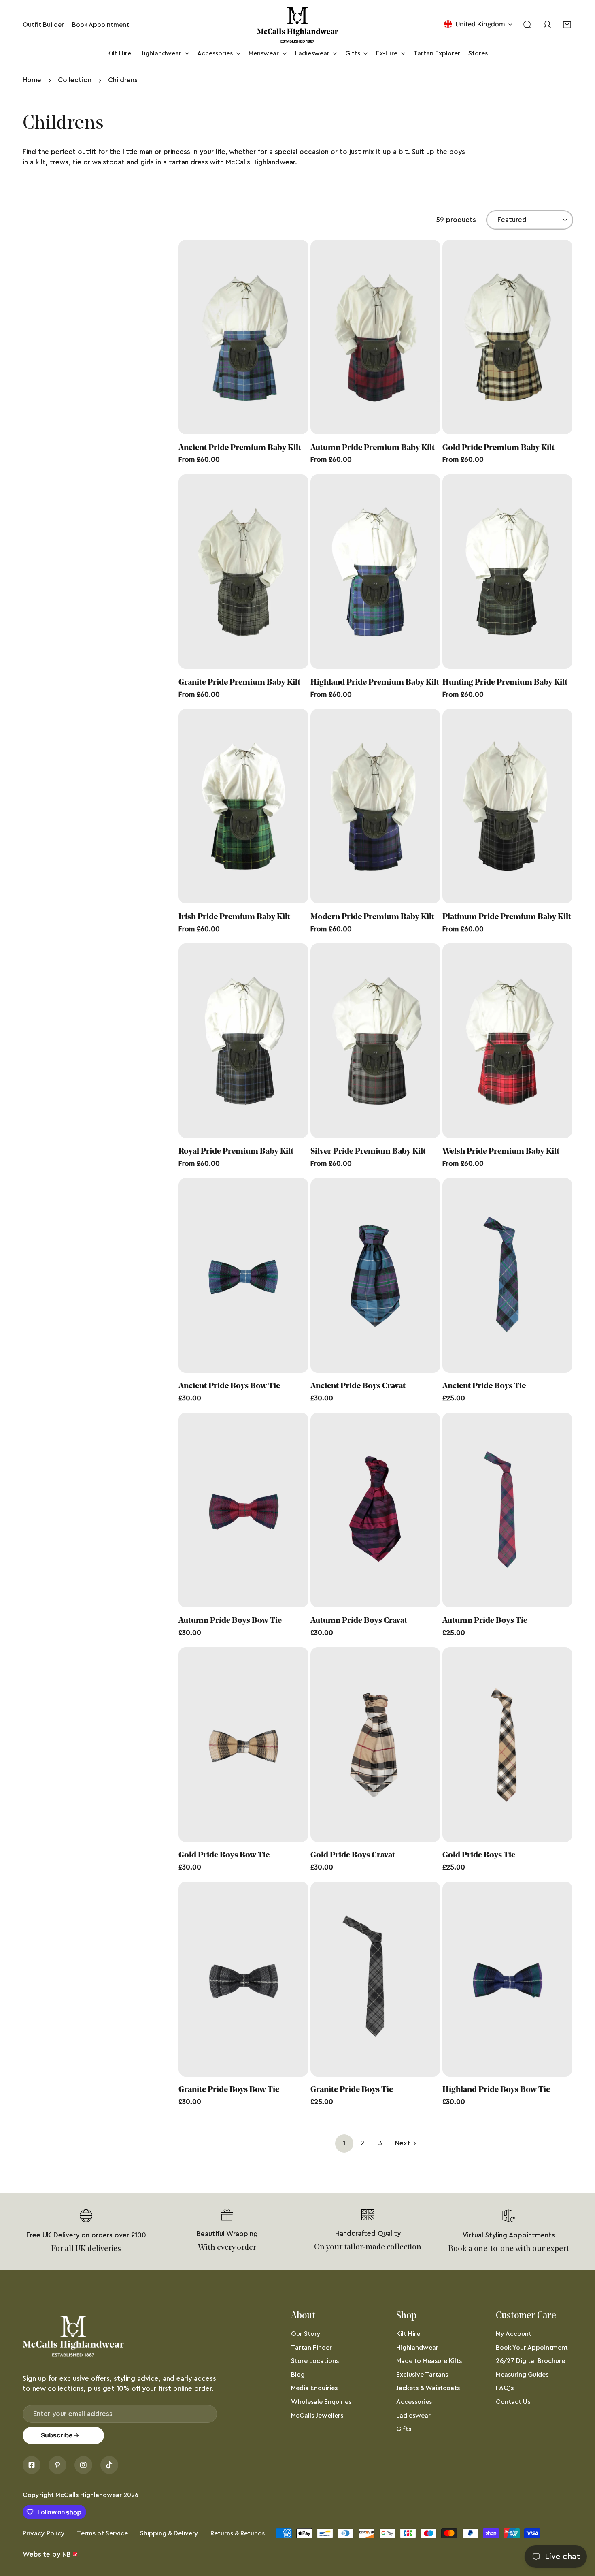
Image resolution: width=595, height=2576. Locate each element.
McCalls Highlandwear (89, 2495)
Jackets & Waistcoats (428, 2388)
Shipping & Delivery (169, 2533)
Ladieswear (413, 2416)
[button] (567, 25)
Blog (298, 2375)
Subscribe (57, 2435)
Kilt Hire (408, 2334)
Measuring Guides (522, 2375)
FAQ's (505, 2388)
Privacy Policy (44, 2533)
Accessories (414, 2402)
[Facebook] (32, 2465)
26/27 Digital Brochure (530, 2361)
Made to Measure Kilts (429, 2361)
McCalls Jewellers (317, 2416)
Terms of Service (102, 2533)
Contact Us (513, 2402)
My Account (514, 2334)
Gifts (404, 2429)
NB (67, 2554)
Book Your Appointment (532, 2348)
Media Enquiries (314, 2388)
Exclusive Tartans (422, 2375)
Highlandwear (417, 2348)
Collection (75, 80)
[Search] (527, 25)
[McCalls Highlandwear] (297, 25)
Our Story (306, 2334)
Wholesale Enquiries (321, 2402)
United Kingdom (480, 24)
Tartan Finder (311, 2348)
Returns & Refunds (238, 2533)
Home (32, 80)
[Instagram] (83, 2465)
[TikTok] (109, 2465)
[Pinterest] (57, 2465)
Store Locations (315, 2361)
